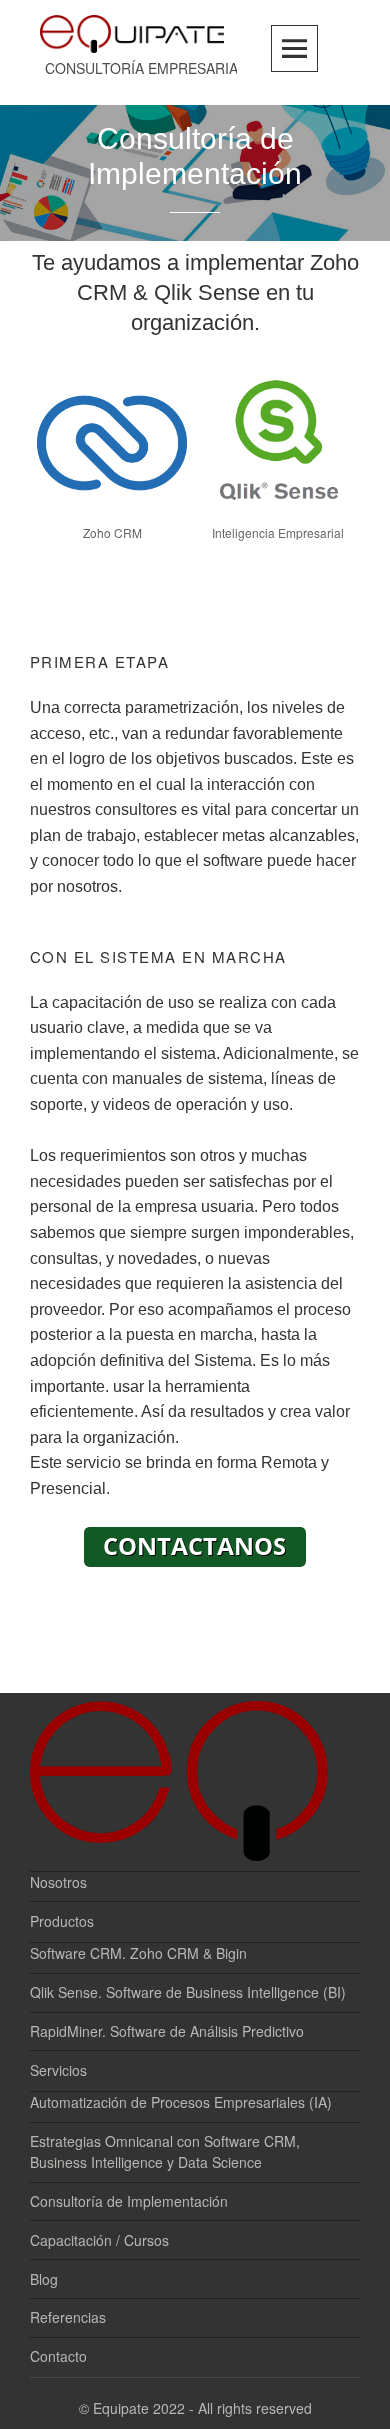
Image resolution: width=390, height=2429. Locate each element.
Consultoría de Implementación (129, 2201)
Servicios (58, 2070)
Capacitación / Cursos (99, 2240)
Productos (62, 1921)
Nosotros (58, 1882)
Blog (44, 2279)
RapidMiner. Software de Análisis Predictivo (167, 2031)
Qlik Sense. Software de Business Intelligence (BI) (188, 1992)
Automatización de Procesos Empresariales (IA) (181, 2102)
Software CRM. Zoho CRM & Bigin (138, 1953)
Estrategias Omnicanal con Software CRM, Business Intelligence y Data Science (165, 2151)
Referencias (68, 2317)
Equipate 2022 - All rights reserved (202, 2408)
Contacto (58, 2356)
